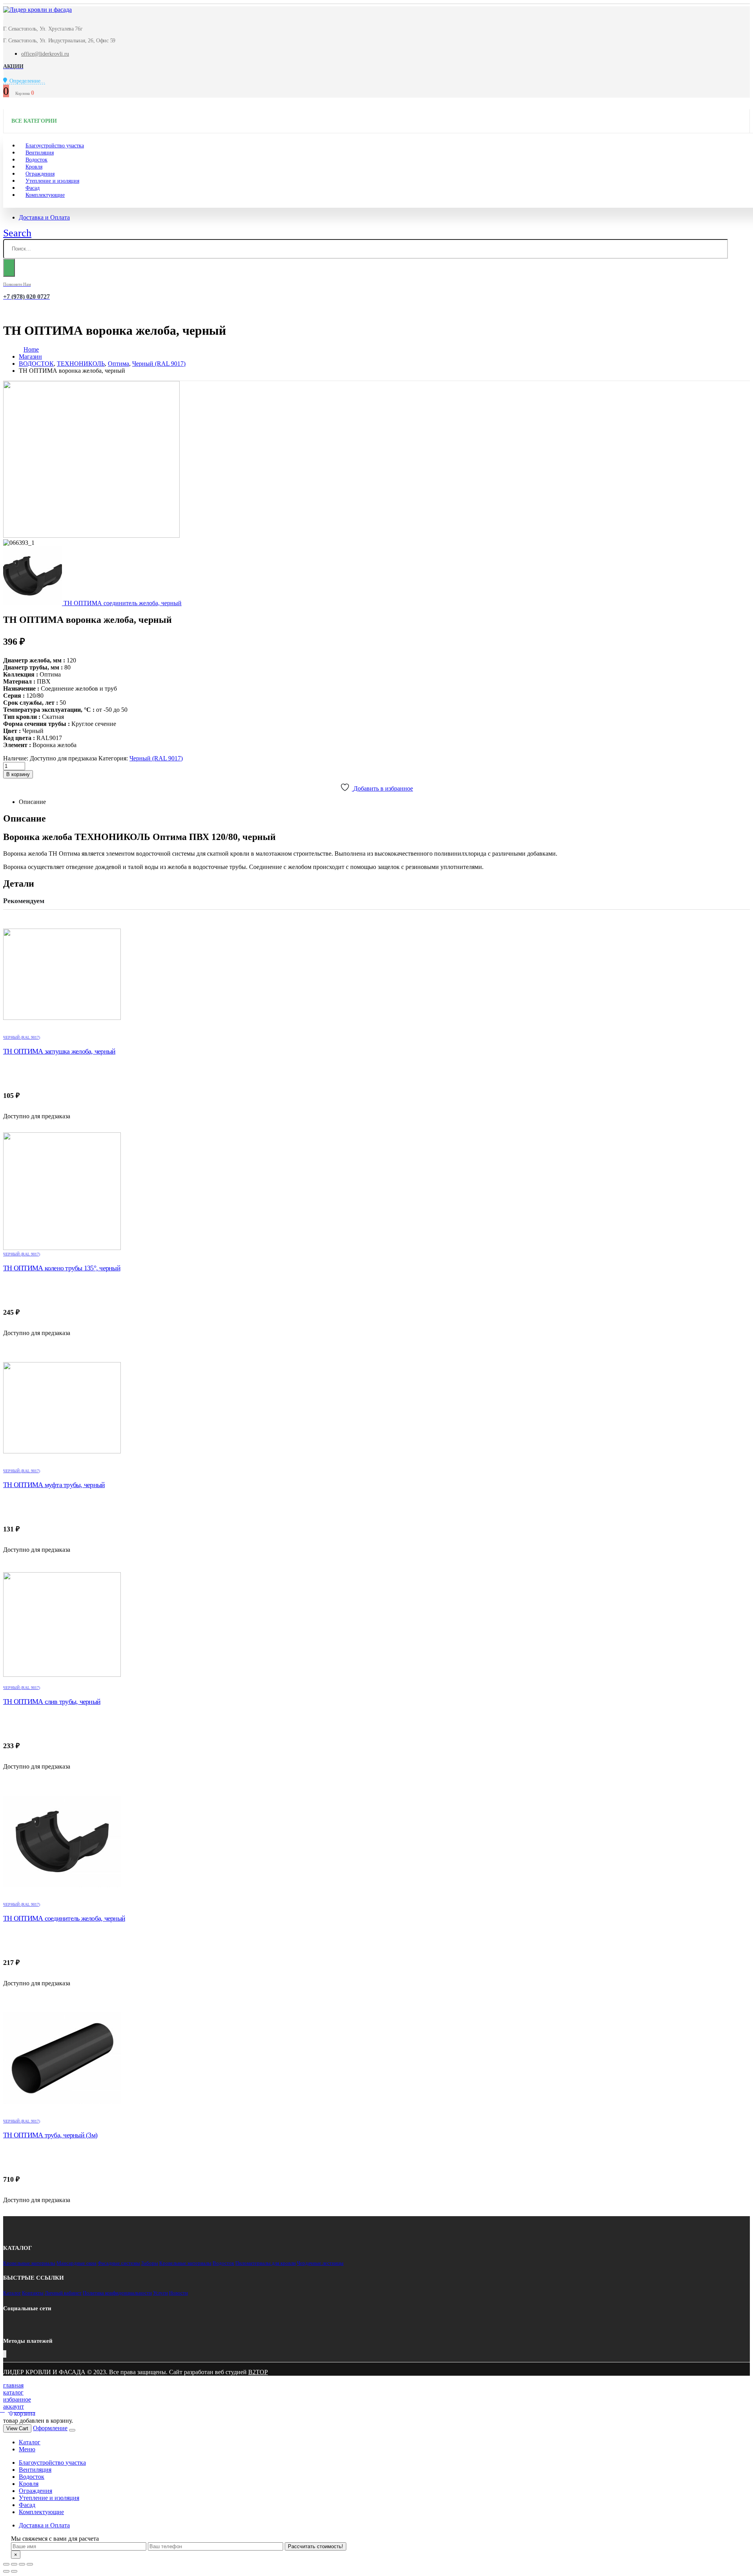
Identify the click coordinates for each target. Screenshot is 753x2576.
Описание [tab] (32, 802)
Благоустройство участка (52, 2463)
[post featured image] (376, 974)
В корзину (18, 774)
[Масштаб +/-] (30, 2564)
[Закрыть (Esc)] (6, 2564)
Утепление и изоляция (52, 181)
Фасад (27, 2505)
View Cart (17, 2428)
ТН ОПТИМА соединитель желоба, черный (64, 1918)
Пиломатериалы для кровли (266, 2263)
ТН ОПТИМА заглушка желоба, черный (59, 1051)
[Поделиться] (14, 2564)
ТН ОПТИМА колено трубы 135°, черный (62, 1268)
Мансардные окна (76, 2263)
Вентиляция (35, 2470)
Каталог (12, 2293)
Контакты (33, 2293)
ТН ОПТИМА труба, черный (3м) (50, 2135)
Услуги (160, 2293)
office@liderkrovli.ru (45, 54)
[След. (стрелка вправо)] (14, 2571)
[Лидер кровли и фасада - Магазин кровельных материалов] (37, 10)
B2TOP (258, 2372)
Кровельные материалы (29, 2263)
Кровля (29, 2484)
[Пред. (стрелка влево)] (6, 2571)
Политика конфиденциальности (117, 2293)
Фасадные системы (119, 2263)
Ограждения (35, 2491)
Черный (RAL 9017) (156, 758)
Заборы (150, 2263)
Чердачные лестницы (320, 2263)
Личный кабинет (63, 2293)
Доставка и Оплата (44, 217)
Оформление (50, 2428)
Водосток (223, 2263)
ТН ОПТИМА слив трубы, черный (52, 1702)
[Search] (9, 268)
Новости (178, 2293)
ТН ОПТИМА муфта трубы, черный (54, 1485)
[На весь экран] (22, 2564)
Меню (27, 2449)
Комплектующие (45, 195)
